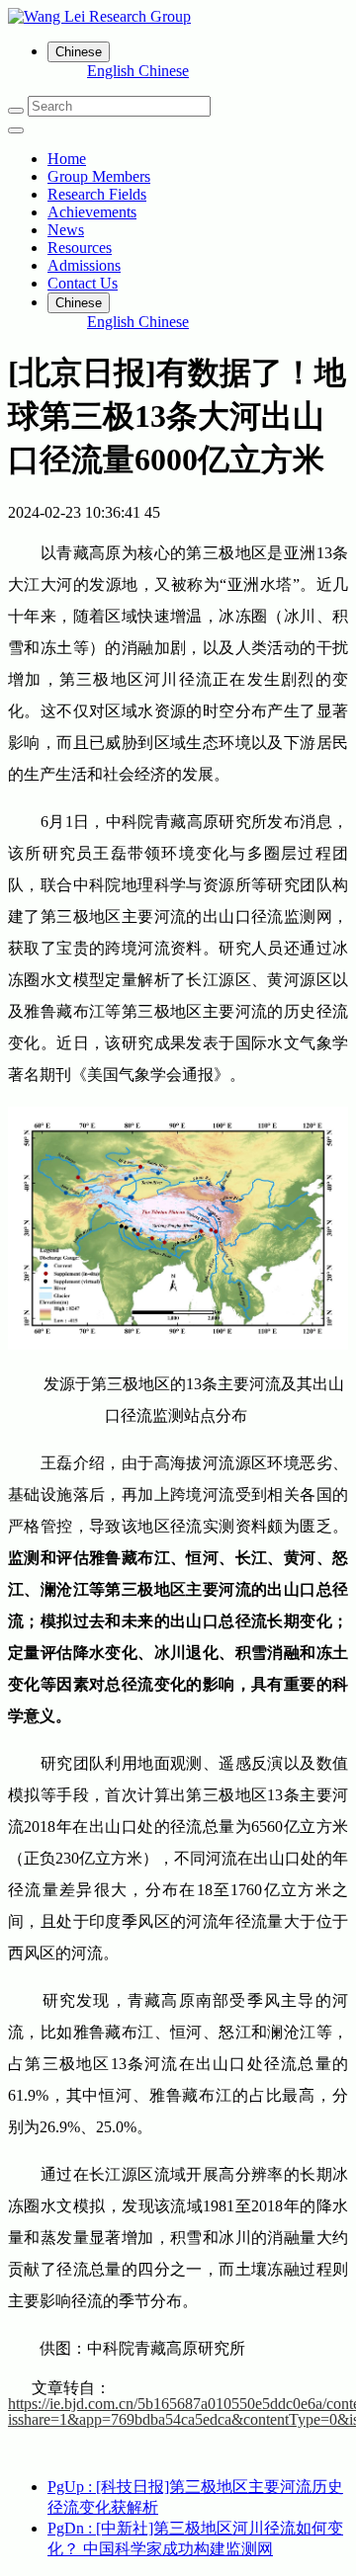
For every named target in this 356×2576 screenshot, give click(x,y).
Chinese (164, 71)
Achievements (92, 212)
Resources (80, 248)
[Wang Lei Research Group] (178, 17)
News (66, 230)
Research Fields (97, 194)
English (113, 71)
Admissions (84, 265)
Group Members (99, 176)
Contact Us (83, 283)
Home (67, 159)
